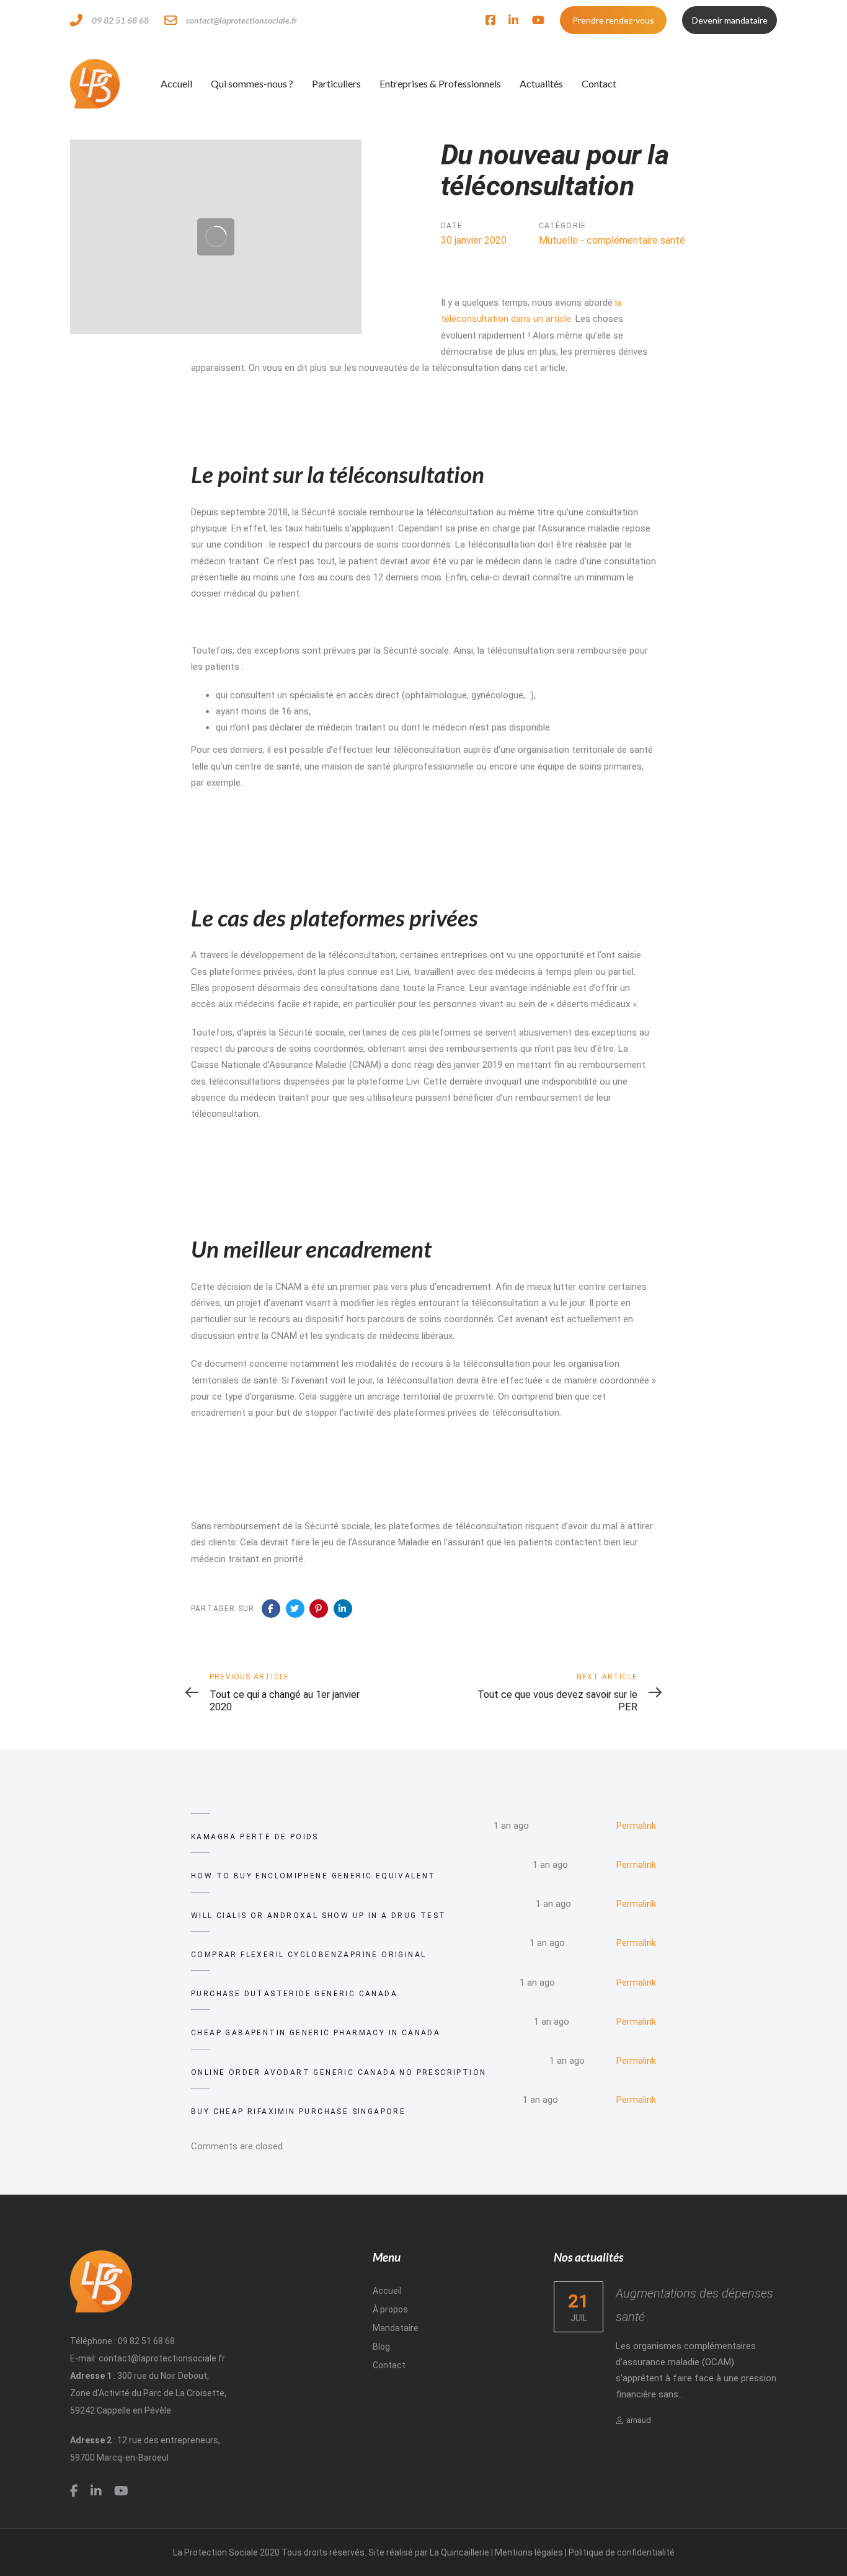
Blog (381, 2347)
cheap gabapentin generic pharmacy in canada (316, 2033)
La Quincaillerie (459, 2552)
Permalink (636, 1826)
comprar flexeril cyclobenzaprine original (308, 1955)
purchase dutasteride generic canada (294, 1994)
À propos (390, 2309)
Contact (389, 2365)
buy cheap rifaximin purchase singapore (298, 2112)
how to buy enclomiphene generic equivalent (313, 1876)
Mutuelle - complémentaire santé (612, 240)
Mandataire (396, 2328)
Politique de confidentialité (622, 2552)
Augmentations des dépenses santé (694, 2304)
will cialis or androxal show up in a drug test (318, 1916)
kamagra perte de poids (255, 1837)
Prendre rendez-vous (613, 20)
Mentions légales (529, 2552)
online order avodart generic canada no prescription (339, 2072)
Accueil (387, 2290)
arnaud (639, 2419)
